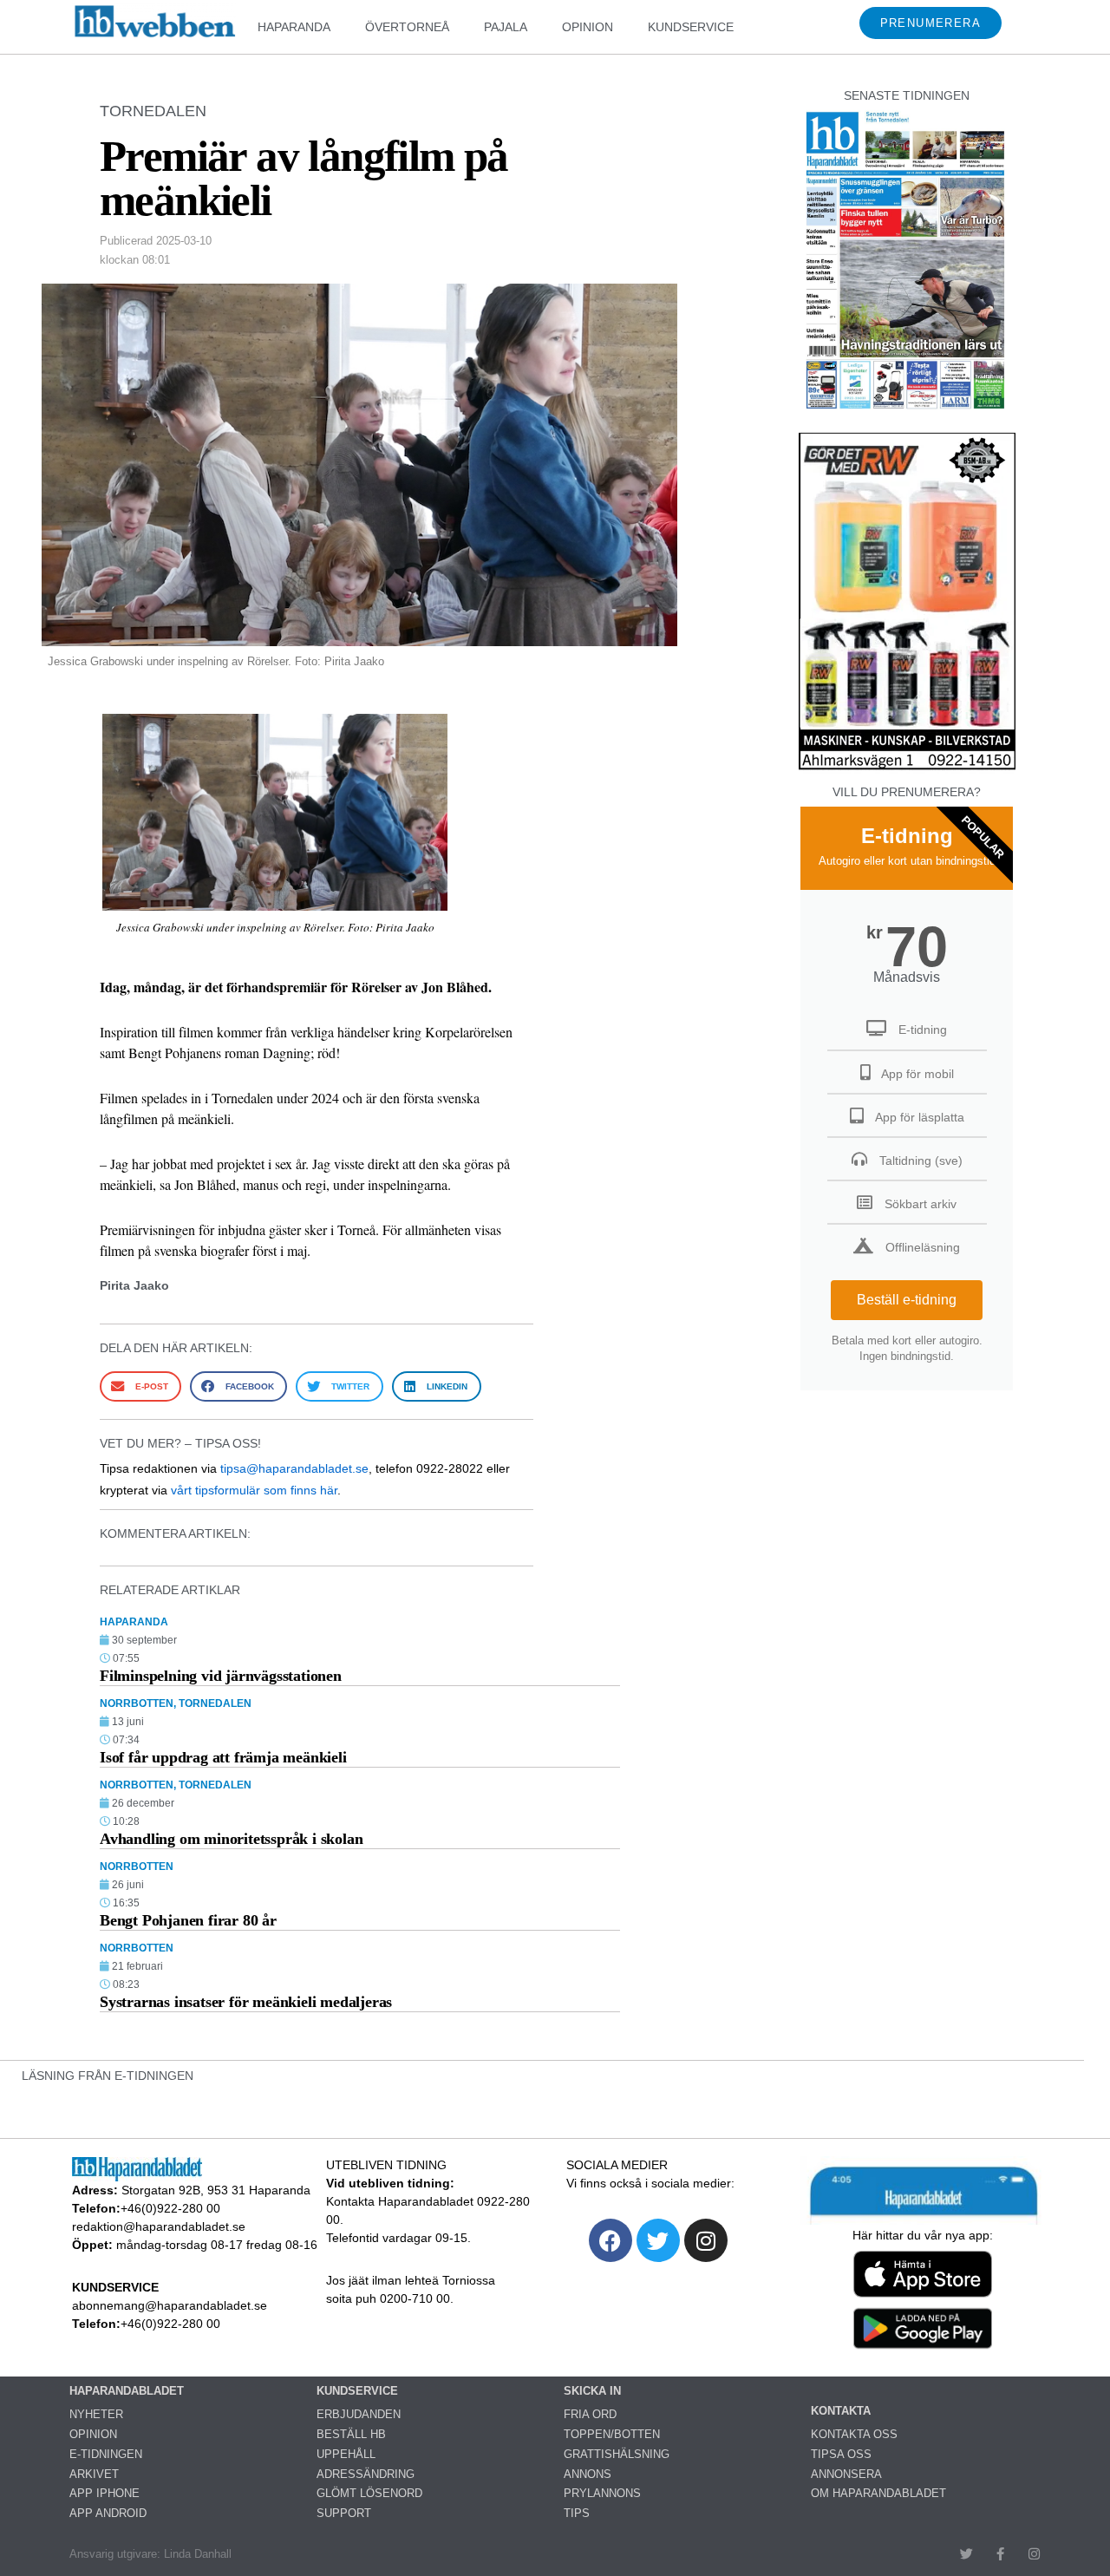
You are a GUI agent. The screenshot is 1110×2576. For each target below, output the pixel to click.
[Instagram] (706, 2240)
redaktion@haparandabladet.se (159, 2226)
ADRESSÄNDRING (366, 2474)
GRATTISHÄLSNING (617, 2454)
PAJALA (506, 27)
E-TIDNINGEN (106, 2454)
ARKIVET (94, 2474)
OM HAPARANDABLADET (878, 2493)
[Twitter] (658, 2240)
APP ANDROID (108, 2513)
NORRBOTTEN (137, 1703)
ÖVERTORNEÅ (407, 27)
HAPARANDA (294, 27)
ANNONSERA (846, 2474)
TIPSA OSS (841, 2454)
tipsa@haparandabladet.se (294, 1468)
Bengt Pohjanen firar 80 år (188, 1920)
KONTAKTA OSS (854, 2434)
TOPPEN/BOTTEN (612, 2434)
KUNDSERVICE (691, 27)
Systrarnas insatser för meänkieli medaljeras (246, 2002)
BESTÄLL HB (351, 2434)
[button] (140, 1386)
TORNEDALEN (153, 111)
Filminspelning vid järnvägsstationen (221, 1676)
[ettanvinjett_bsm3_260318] (907, 769)
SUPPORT (344, 2513)
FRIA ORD (590, 2414)
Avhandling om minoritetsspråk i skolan (231, 1839)
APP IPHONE (104, 2493)
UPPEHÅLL (346, 2454)
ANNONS (588, 2474)
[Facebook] (610, 2240)
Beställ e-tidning (907, 1300)
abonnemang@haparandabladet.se (170, 2305)
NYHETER (96, 2414)
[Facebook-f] (1000, 2554)
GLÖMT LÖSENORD (369, 2493)
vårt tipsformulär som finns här (254, 1490)
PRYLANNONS (602, 2493)
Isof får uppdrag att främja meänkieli (223, 1757)
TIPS (577, 2513)
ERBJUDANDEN (359, 2414)
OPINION (588, 27)
